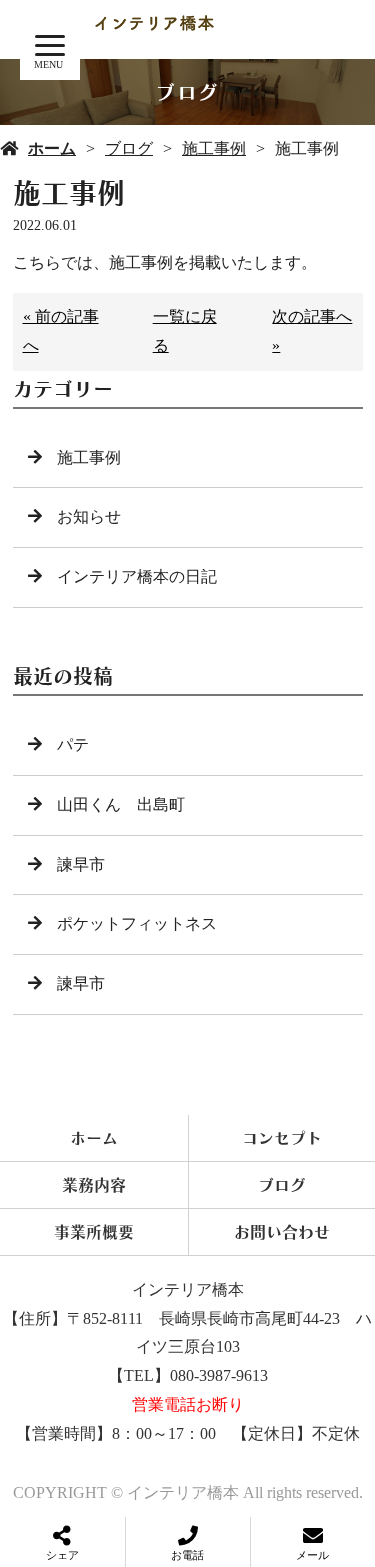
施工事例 (214, 148)
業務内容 (94, 1185)
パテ (73, 744)
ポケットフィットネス (137, 923)
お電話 (187, 1555)
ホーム (52, 148)
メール (312, 1555)
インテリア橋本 (188, 1289)
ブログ (129, 148)
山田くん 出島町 (121, 804)
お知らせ (89, 516)
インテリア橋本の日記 (137, 576)
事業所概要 (94, 1232)
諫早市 (81, 864)
